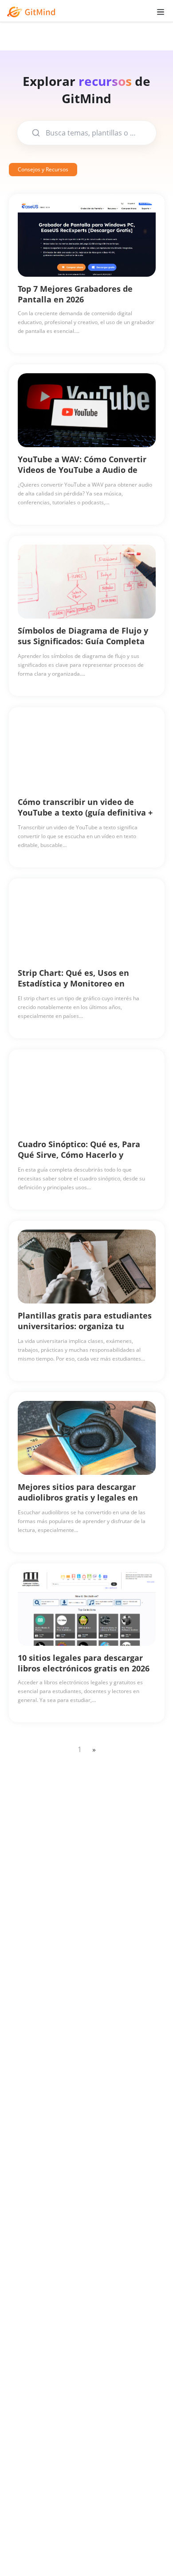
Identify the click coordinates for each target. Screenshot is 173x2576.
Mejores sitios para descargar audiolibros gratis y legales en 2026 (78, 1497)
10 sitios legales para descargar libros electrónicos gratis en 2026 (84, 1663)
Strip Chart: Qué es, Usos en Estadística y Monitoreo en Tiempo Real (73, 983)
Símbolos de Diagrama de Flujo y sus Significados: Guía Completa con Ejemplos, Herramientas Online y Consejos (83, 646)
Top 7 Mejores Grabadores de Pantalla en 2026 (75, 294)
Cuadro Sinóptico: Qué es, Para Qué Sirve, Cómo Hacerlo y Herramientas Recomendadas (79, 1155)
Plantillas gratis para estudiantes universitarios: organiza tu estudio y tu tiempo (85, 1326)
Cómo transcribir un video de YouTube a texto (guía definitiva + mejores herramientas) (85, 812)
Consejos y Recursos (43, 169)
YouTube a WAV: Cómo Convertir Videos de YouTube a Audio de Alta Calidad (82, 470)
